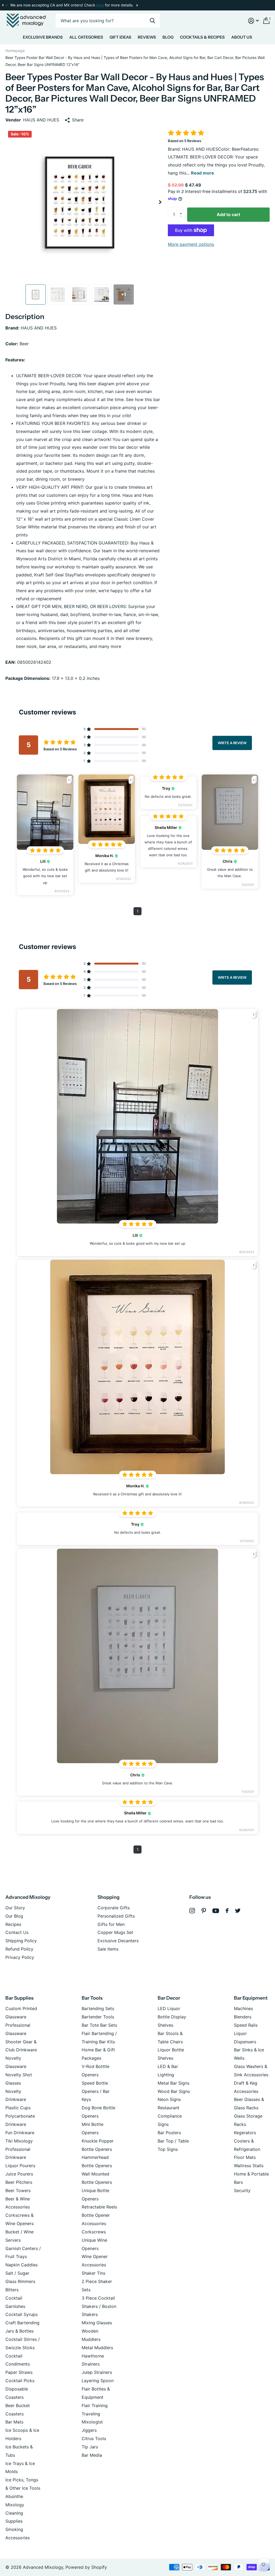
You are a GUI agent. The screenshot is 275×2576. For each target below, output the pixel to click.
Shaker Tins (93, 2273)
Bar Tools (92, 1998)
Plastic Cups (18, 2108)
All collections (43, 38)
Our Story (15, 1908)
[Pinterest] (204, 1911)
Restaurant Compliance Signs (170, 2116)
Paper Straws (19, 2372)
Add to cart (228, 214)
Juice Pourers (19, 2174)
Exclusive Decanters (118, 1941)
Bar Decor (169, 1998)
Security (242, 2190)
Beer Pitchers (19, 2182)
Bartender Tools (98, 2017)
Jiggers (89, 2430)
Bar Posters (169, 2133)
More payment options (191, 244)
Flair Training (95, 2405)
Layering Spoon (98, 2381)
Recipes (13, 1924)
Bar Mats (14, 2422)
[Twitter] (238, 1911)
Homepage (15, 51)
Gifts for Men (111, 1924)
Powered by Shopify (86, 2567)
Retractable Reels (99, 2207)
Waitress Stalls (249, 2166)
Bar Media (92, 2455)
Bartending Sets (98, 2008)
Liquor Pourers (20, 2166)
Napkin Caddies (21, 2265)
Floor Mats (245, 2157)
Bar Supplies (19, 1998)
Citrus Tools (94, 2438)
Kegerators (245, 2133)
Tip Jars (90, 2447)
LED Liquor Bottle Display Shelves (172, 2017)
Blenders (243, 2017)
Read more (202, 173)
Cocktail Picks (20, 2381)
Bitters (12, 2290)
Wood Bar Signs (174, 2091)
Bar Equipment (251, 1998)
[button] (3, 5)
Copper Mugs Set (115, 1932)
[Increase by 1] (182, 210)
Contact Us (17, 1932)
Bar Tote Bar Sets (99, 2025)
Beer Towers (18, 2190)
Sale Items (108, 1949)
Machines (243, 2008)
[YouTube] (216, 1911)
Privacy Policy (20, 1957)
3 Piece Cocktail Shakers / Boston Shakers (99, 2306)
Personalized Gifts (116, 1916)
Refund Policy (19, 1949)
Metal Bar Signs (173, 2083)
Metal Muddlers (97, 2348)
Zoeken (152, 21)
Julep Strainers (97, 2372)
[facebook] (227, 1911)
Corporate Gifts (114, 1908)
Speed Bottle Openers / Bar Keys (96, 2091)
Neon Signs (169, 2099)
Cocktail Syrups (21, 2314)
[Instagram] (192, 1911)
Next (100, 5)
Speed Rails (246, 2025)
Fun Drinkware (20, 2133)
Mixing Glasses (97, 2323)
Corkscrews (94, 2232)
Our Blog (14, 1916)
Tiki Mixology (19, 2141)
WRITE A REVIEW (232, 743)
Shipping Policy (21, 1941)
